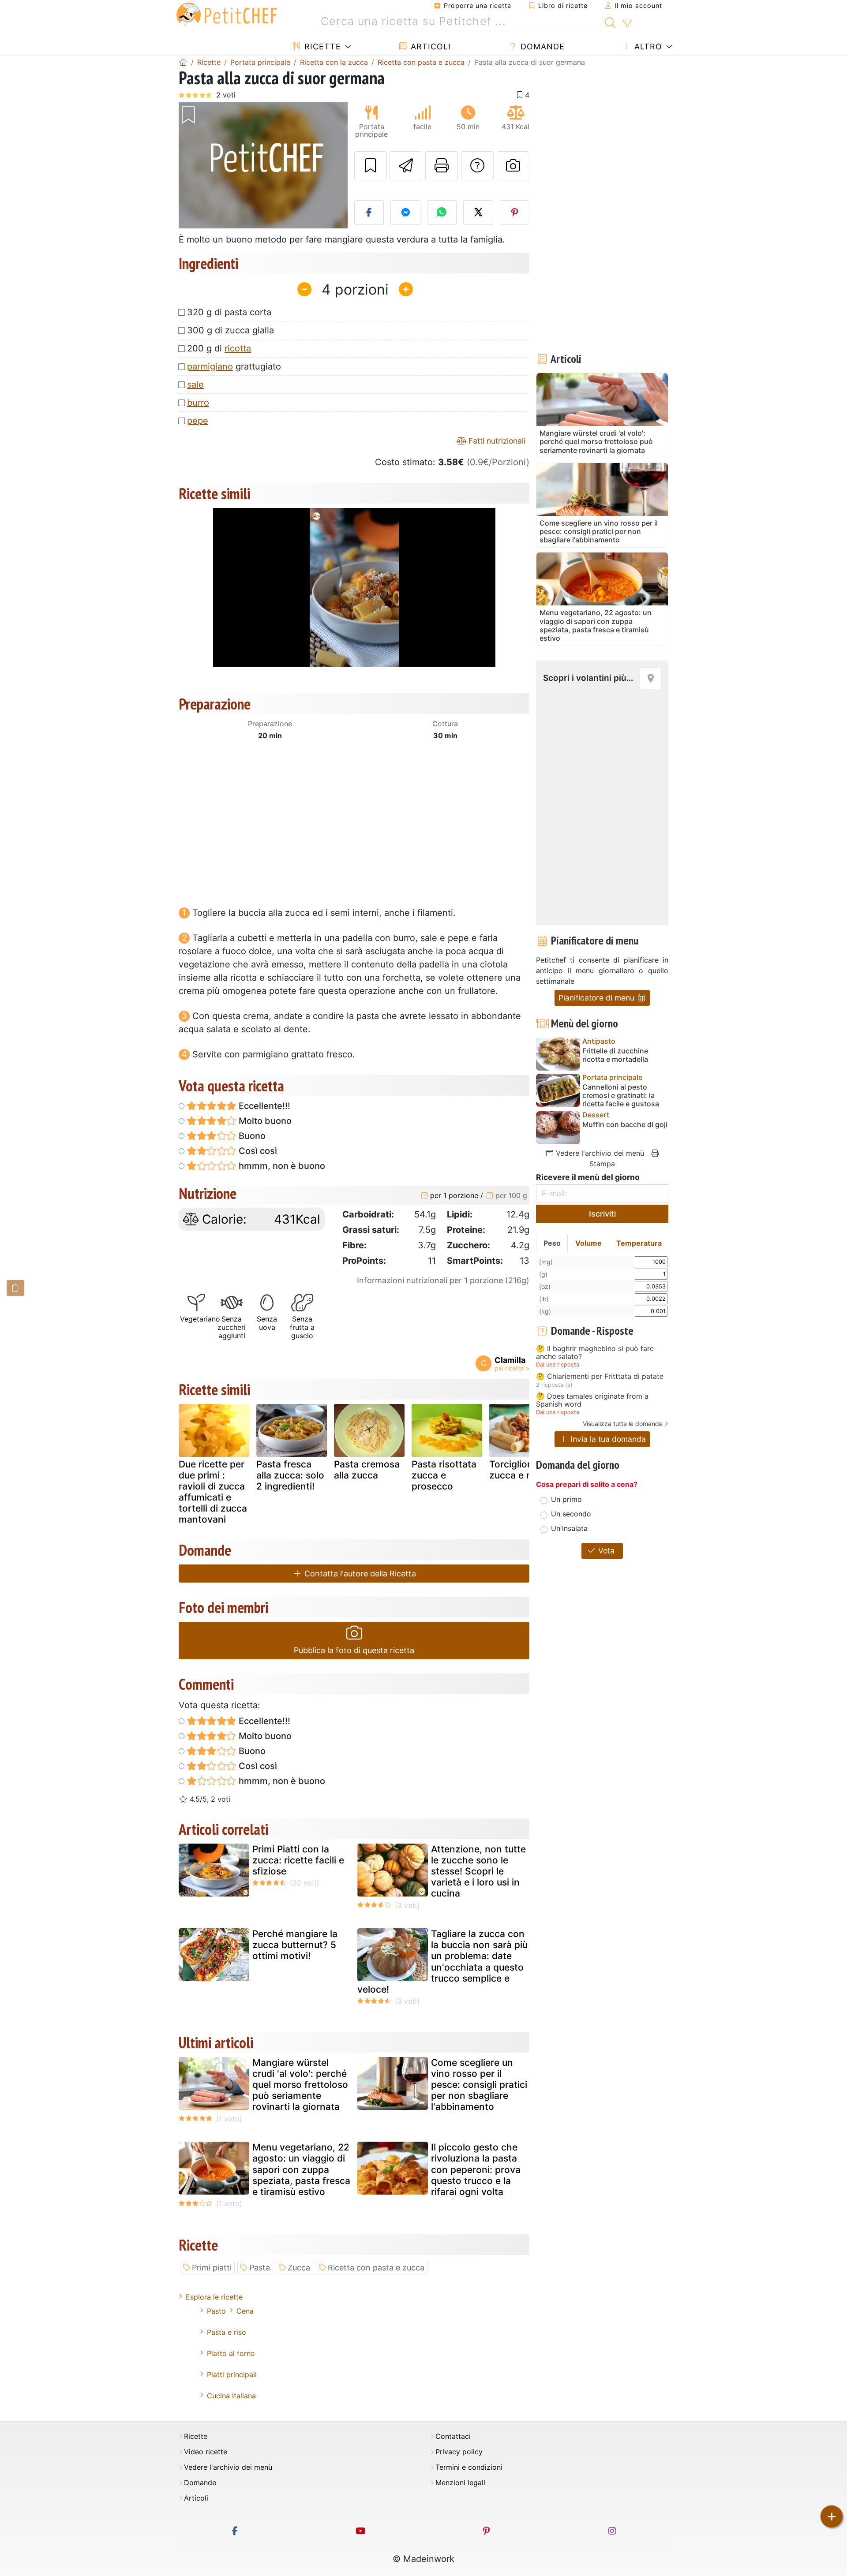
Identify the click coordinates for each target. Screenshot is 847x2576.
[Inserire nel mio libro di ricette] (371, 166)
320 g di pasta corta (229, 312)
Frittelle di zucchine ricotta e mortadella (615, 1055)
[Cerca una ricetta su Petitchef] (610, 22)
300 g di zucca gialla (230, 330)
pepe (198, 421)
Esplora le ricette (214, 2297)
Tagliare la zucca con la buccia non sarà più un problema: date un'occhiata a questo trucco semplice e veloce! (442, 1962)
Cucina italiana (231, 2396)
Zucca (299, 2268)
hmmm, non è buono (281, 1166)
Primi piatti (212, 2268)
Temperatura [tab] (639, 1243)
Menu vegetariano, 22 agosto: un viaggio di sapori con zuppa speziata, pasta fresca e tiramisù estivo (301, 2169)
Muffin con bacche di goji (625, 1125)
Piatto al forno (231, 2353)
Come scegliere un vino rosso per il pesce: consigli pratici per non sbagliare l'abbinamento (479, 2085)
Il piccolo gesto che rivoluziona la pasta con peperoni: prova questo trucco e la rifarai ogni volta (476, 2169)
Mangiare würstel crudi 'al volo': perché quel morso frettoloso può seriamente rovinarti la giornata (300, 2085)
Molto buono (264, 1121)
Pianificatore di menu (598, 998)
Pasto (216, 2311)
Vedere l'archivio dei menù (599, 1153)
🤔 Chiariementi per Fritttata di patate (600, 1377)
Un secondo (571, 1514)
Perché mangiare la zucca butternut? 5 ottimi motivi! (295, 1945)
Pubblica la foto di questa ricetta (354, 1650)
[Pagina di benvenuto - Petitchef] (183, 62)
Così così (257, 1151)
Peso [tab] (552, 1243)
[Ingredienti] (15, 1288)
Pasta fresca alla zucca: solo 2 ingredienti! (290, 1475)
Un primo (566, 1499)
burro (198, 403)
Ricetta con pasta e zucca (376, 2268)
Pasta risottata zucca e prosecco (444, 1475)
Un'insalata (569, 1528)
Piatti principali (232, 2374)
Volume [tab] (588, 1243)
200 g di (219, 348)
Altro (647, 47)
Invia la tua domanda (607, 1439)
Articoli (429, 47)
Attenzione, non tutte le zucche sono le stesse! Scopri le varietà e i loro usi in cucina (478, 1871)
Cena (245, 2311)
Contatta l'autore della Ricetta (359, 1574)
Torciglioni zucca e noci (517, 1470)
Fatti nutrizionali (496, 441)
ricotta (238, 348)
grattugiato (234, 366)
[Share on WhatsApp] (442, 213)
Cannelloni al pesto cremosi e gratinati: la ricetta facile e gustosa (621, 1096)
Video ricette (206, 2452)
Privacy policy (459, 2452)
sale (195, 385)
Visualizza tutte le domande (623, 1424)
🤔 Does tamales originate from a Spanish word (592, 1400)
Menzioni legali (460, 2483)
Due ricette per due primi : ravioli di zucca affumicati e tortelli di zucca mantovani (213, 1492)
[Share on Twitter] (478, 213)
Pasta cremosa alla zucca (367, 1470)
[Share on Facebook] (369, 213)
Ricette (321, 47)
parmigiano (210, 366)
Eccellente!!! (263, 1106)
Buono (251, 1136)
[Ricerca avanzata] (627, 24)
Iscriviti (602, 1214)
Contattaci (453, 2436)
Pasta (260, 2268)
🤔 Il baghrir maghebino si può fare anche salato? (595, 1353)
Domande (541, 47)
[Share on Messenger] (405, 213)
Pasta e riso (227, 2332)
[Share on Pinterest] (515, 213)
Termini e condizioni (469, 2467)
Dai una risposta (558, 1365)
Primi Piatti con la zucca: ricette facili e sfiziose (298, 1860)
